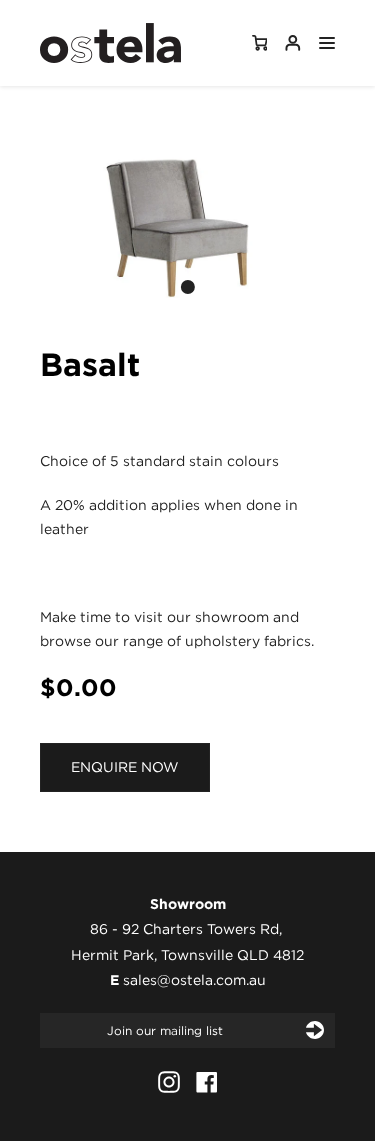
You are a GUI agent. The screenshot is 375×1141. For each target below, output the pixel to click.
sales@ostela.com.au (194, 980)
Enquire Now (125, 767)
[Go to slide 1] (188, 287)
